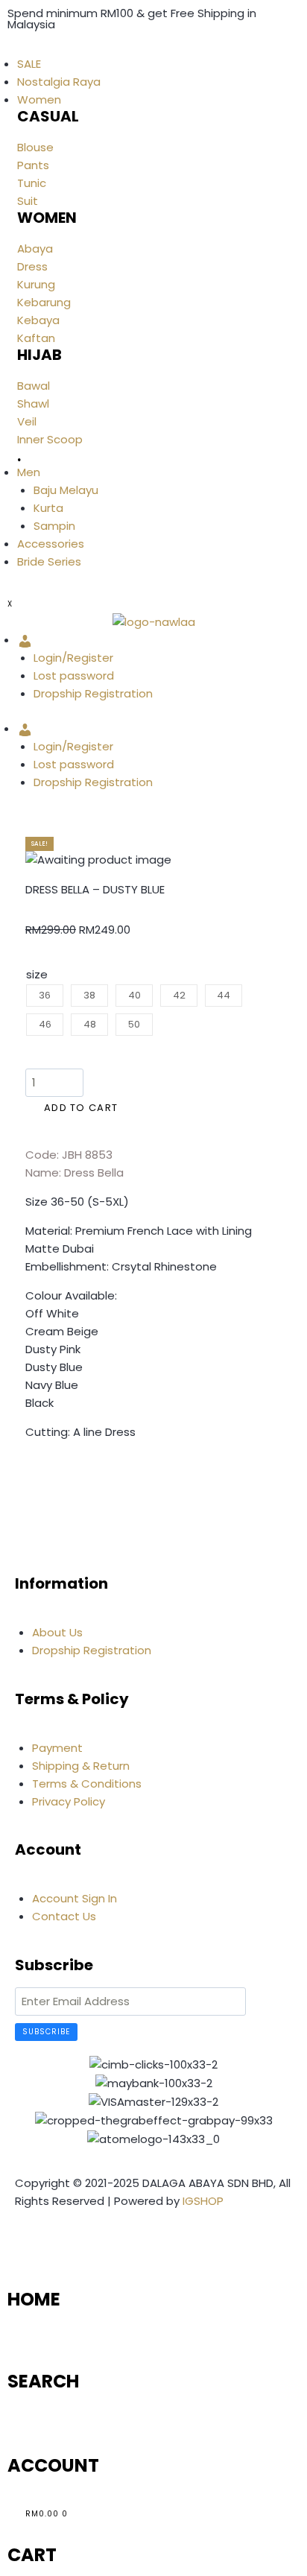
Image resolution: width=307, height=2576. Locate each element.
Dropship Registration (93, 693)
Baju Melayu (66, 490)
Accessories (51, 544)
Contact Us (64, 1916)
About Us (57, 1632)
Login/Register (73, 658)
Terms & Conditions (87, 1784)
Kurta (48, 508)
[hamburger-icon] (7, 50)
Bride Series (49, 561)
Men (29, 472)
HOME (34, 2299)
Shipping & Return (81, 1766)
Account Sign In (75, 1898)
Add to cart (81, 1108)
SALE (29, 64)
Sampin (54, 526)
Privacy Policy (69, 1801)
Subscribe (46, 2032)
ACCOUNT (53, 2465)
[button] (30, 1476)
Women (39, 99)
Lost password (74, 675)
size (37, 974)
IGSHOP (203, 2201)
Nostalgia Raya (59, 82)
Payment (57, 1748)
